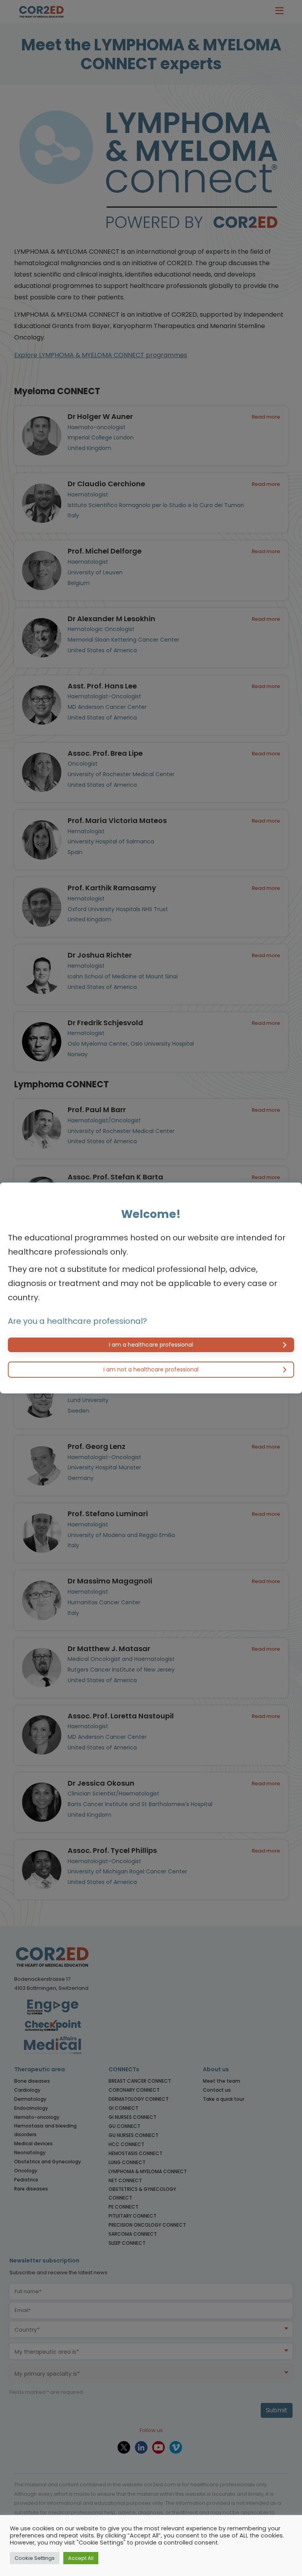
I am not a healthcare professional (151, 1369)
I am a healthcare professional (151, 1345)
